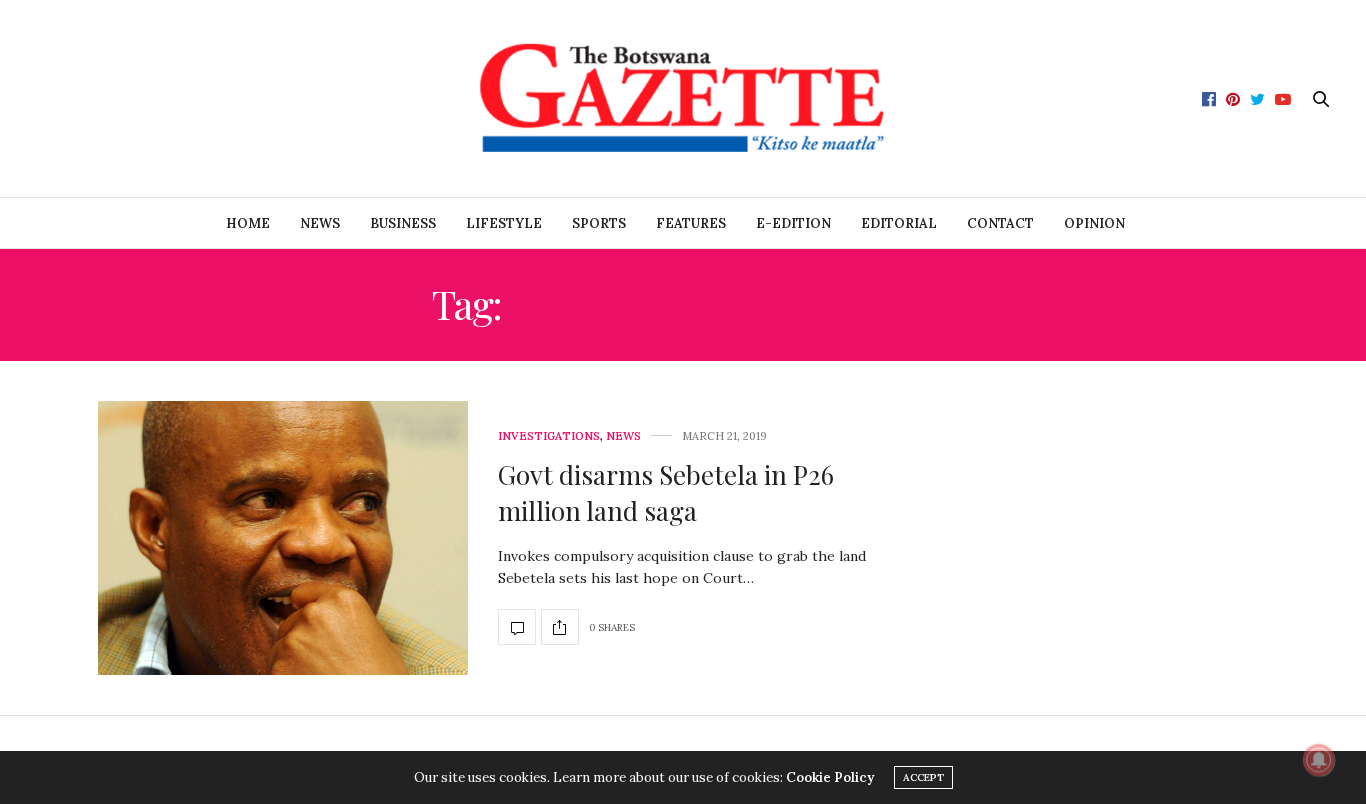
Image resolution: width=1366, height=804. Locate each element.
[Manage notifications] (1319, 760)
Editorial (899, 223)
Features (691, 223)
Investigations (549, 436)
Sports (599, 223)
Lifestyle (504, 223)
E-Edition (793, 223)
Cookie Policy (830, 777)
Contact (1000, 223)
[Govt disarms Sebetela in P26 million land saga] (283, 537)
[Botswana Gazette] (682, 98)
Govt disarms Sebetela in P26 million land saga (666, 492)
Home (248, 223)
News (320, 223)
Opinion (1094, 223)
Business (403, 223)
